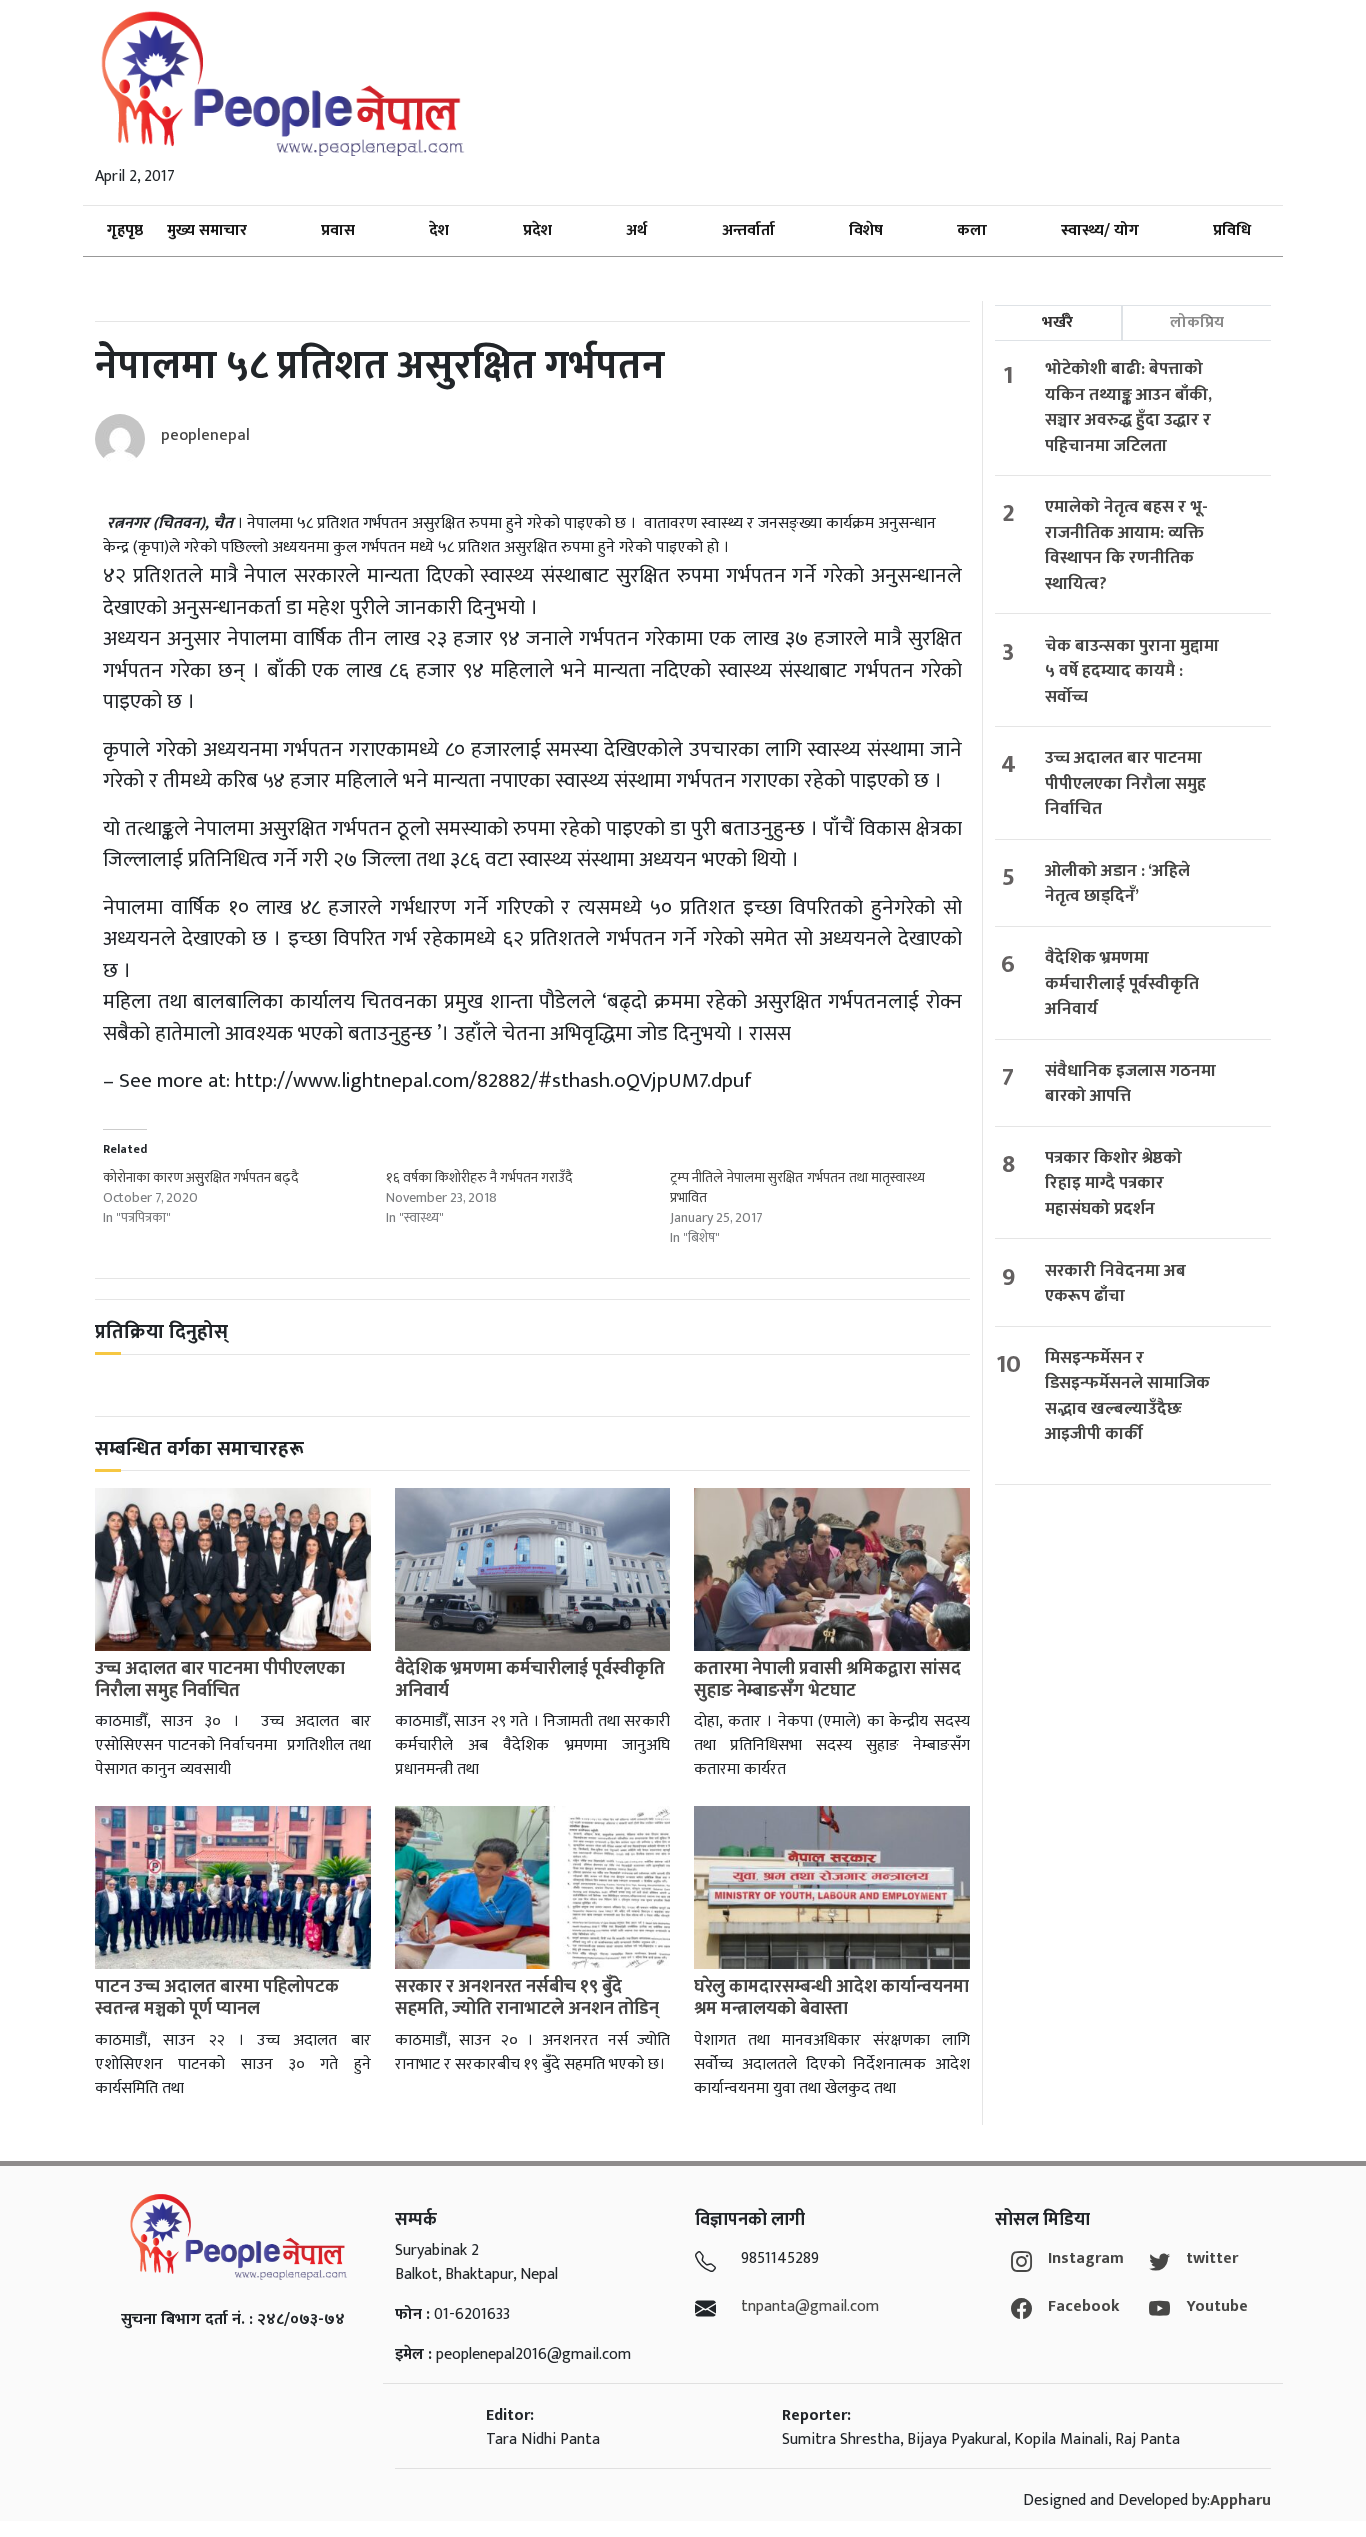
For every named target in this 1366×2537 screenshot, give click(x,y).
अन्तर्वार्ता (748, 230)
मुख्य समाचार (207, 230)
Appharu (1240, 2500)
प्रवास (338, 230)
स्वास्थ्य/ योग (1100, 230)
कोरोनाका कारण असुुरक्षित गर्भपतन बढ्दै (200, 1177)
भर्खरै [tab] (1057, 322)
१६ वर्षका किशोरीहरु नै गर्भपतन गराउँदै (479, 1177)
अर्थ (636, 230)
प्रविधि (1232, 230)
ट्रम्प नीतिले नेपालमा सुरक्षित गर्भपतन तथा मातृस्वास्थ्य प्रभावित (797, 1187)
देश (439, 230)
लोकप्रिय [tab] (1197, 322)
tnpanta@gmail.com (810, 2306)
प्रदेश (537, 230)
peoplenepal (205, 435)
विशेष (866, 230)
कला (972, 230)
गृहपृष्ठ (125, 230)
